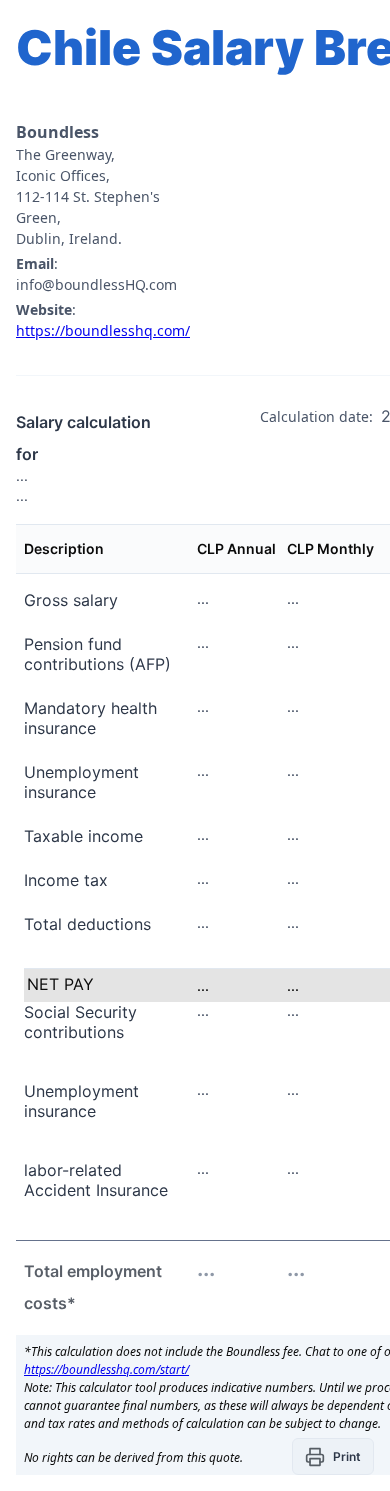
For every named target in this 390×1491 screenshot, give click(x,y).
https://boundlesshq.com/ (103, 330)
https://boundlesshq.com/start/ (106, 1369)
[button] (333, 1456)
